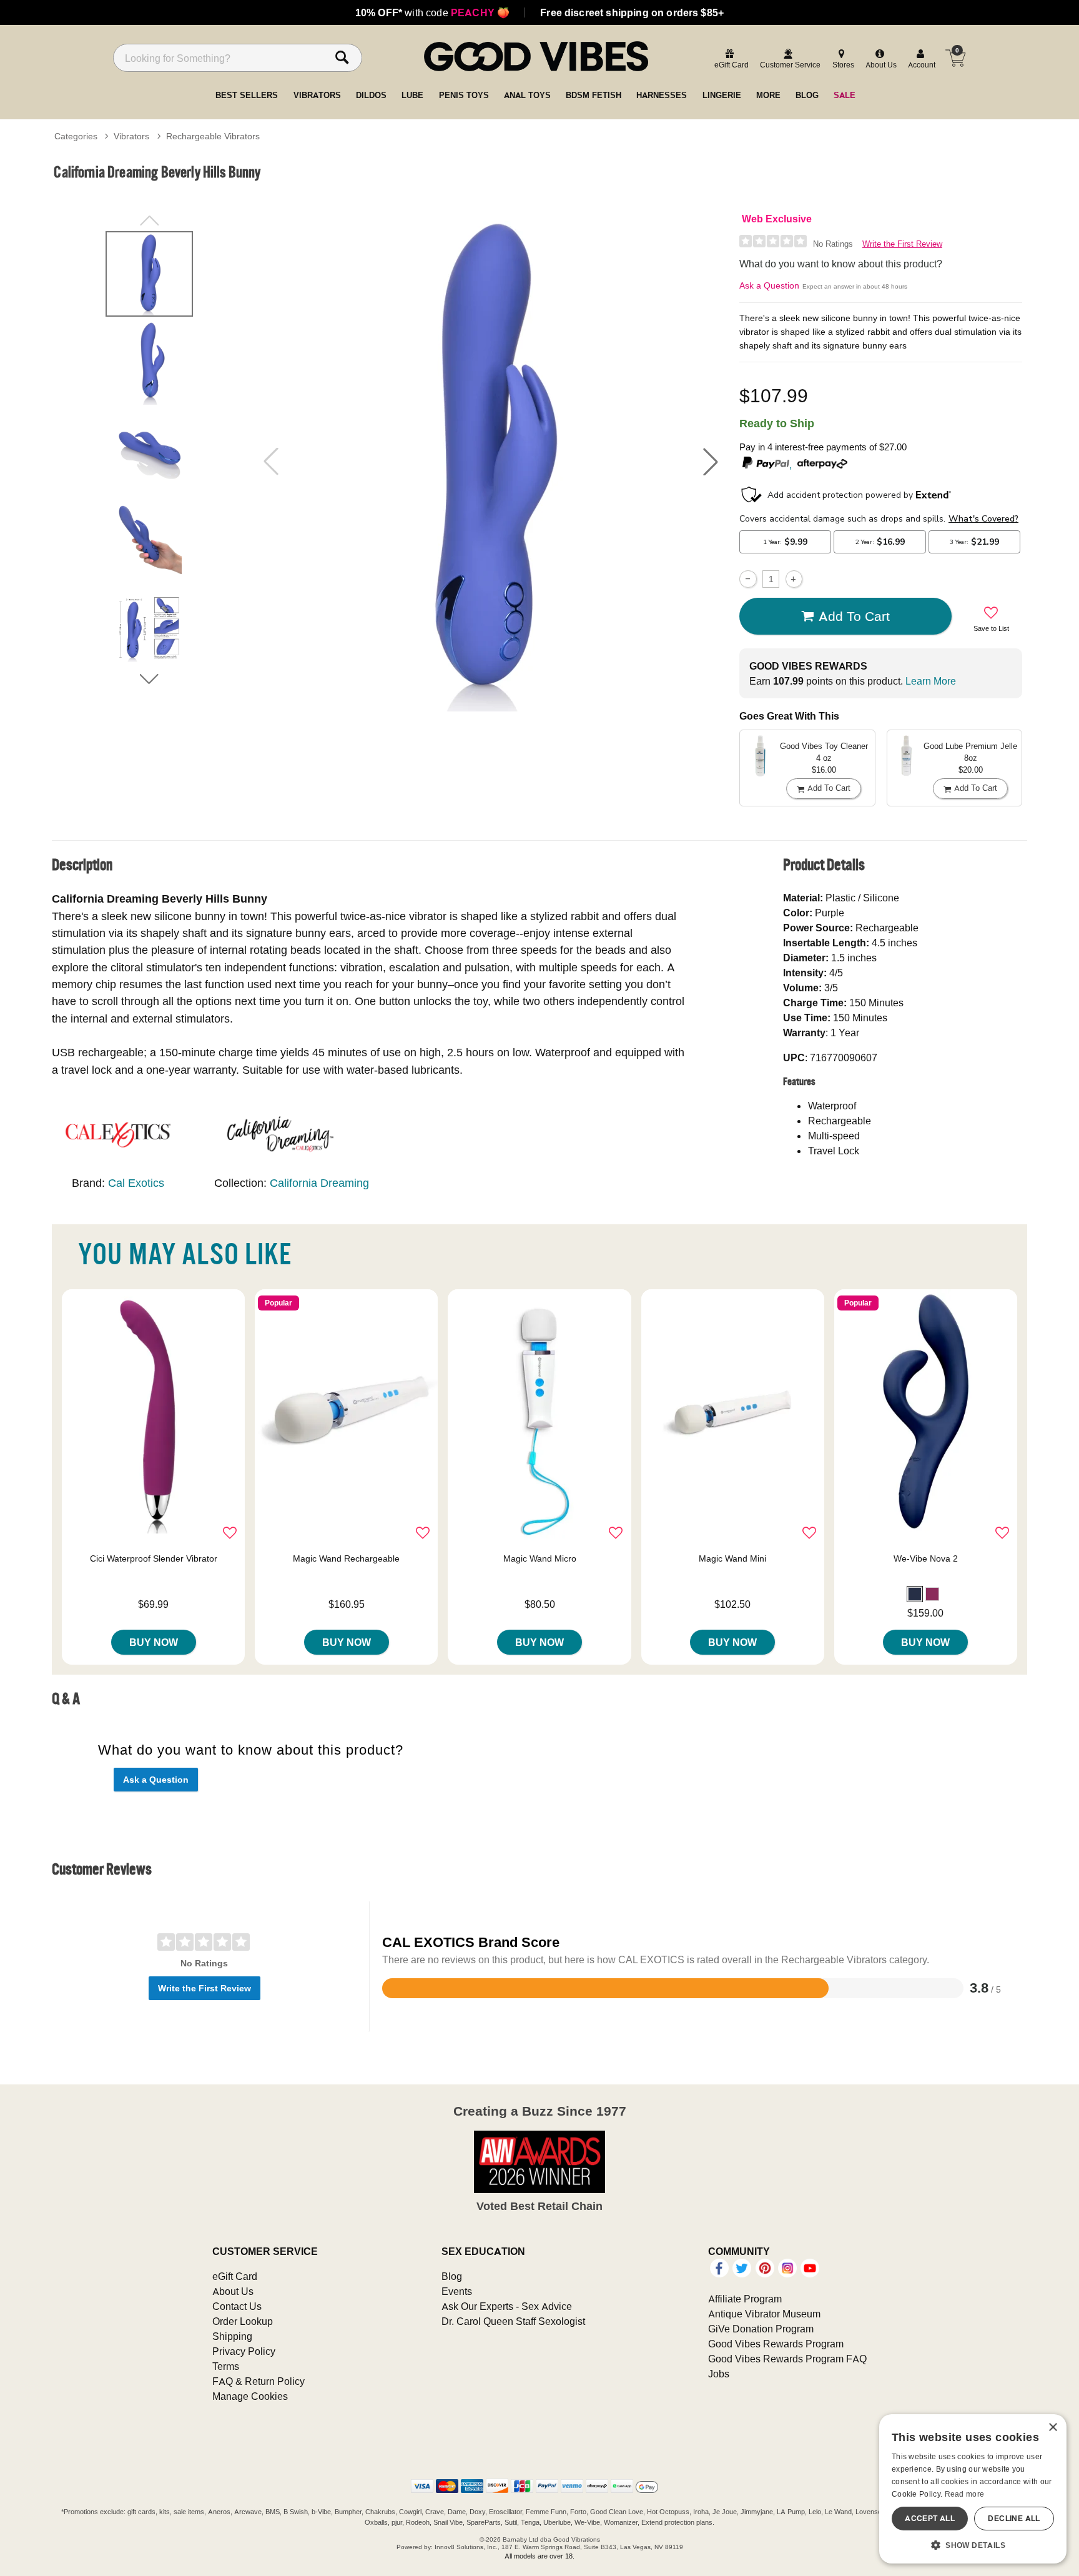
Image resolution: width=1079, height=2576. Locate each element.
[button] (711, 462)
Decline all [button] (1014, 2518)
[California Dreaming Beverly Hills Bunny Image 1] (491, 461)
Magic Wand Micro (540, 1558)
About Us (233, 2291)
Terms (226, 2366)
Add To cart (854, 616)
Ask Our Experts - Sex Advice (507, 2306)
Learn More (931, 681)
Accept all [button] (930, 2518)
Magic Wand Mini (732, 1558)
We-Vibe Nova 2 (926, 1558)
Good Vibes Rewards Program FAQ (787, 2359)
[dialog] (973, 2489)
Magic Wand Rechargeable (346, 1558)
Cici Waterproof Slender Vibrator (154, 1558)
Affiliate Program (745, 2299)
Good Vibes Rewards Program (776, 2344)
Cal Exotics (136, 1183)
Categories (76, 136)
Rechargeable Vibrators (213, 136)
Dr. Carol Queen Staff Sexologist (513, 2321)
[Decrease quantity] (748, 579)
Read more (965, 2494)
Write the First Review (902, 244)
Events (457, 2291)
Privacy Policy (244, 2351)
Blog (452, 2276)
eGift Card (235, 2276)
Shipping (232, 2336)
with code (432, 12)
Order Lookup (243, 2321)
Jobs (719, 2374)
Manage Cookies (250, 2396)
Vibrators (131, 136)
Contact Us (237, 2306)
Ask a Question (769, 285)
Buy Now (154, 1642)
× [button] (1052, 2428)
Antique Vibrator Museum (764, 2314)
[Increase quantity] (794, 579)
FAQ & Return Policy (259, 2381)
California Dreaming (319, 1183)
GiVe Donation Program (761, 2329)
